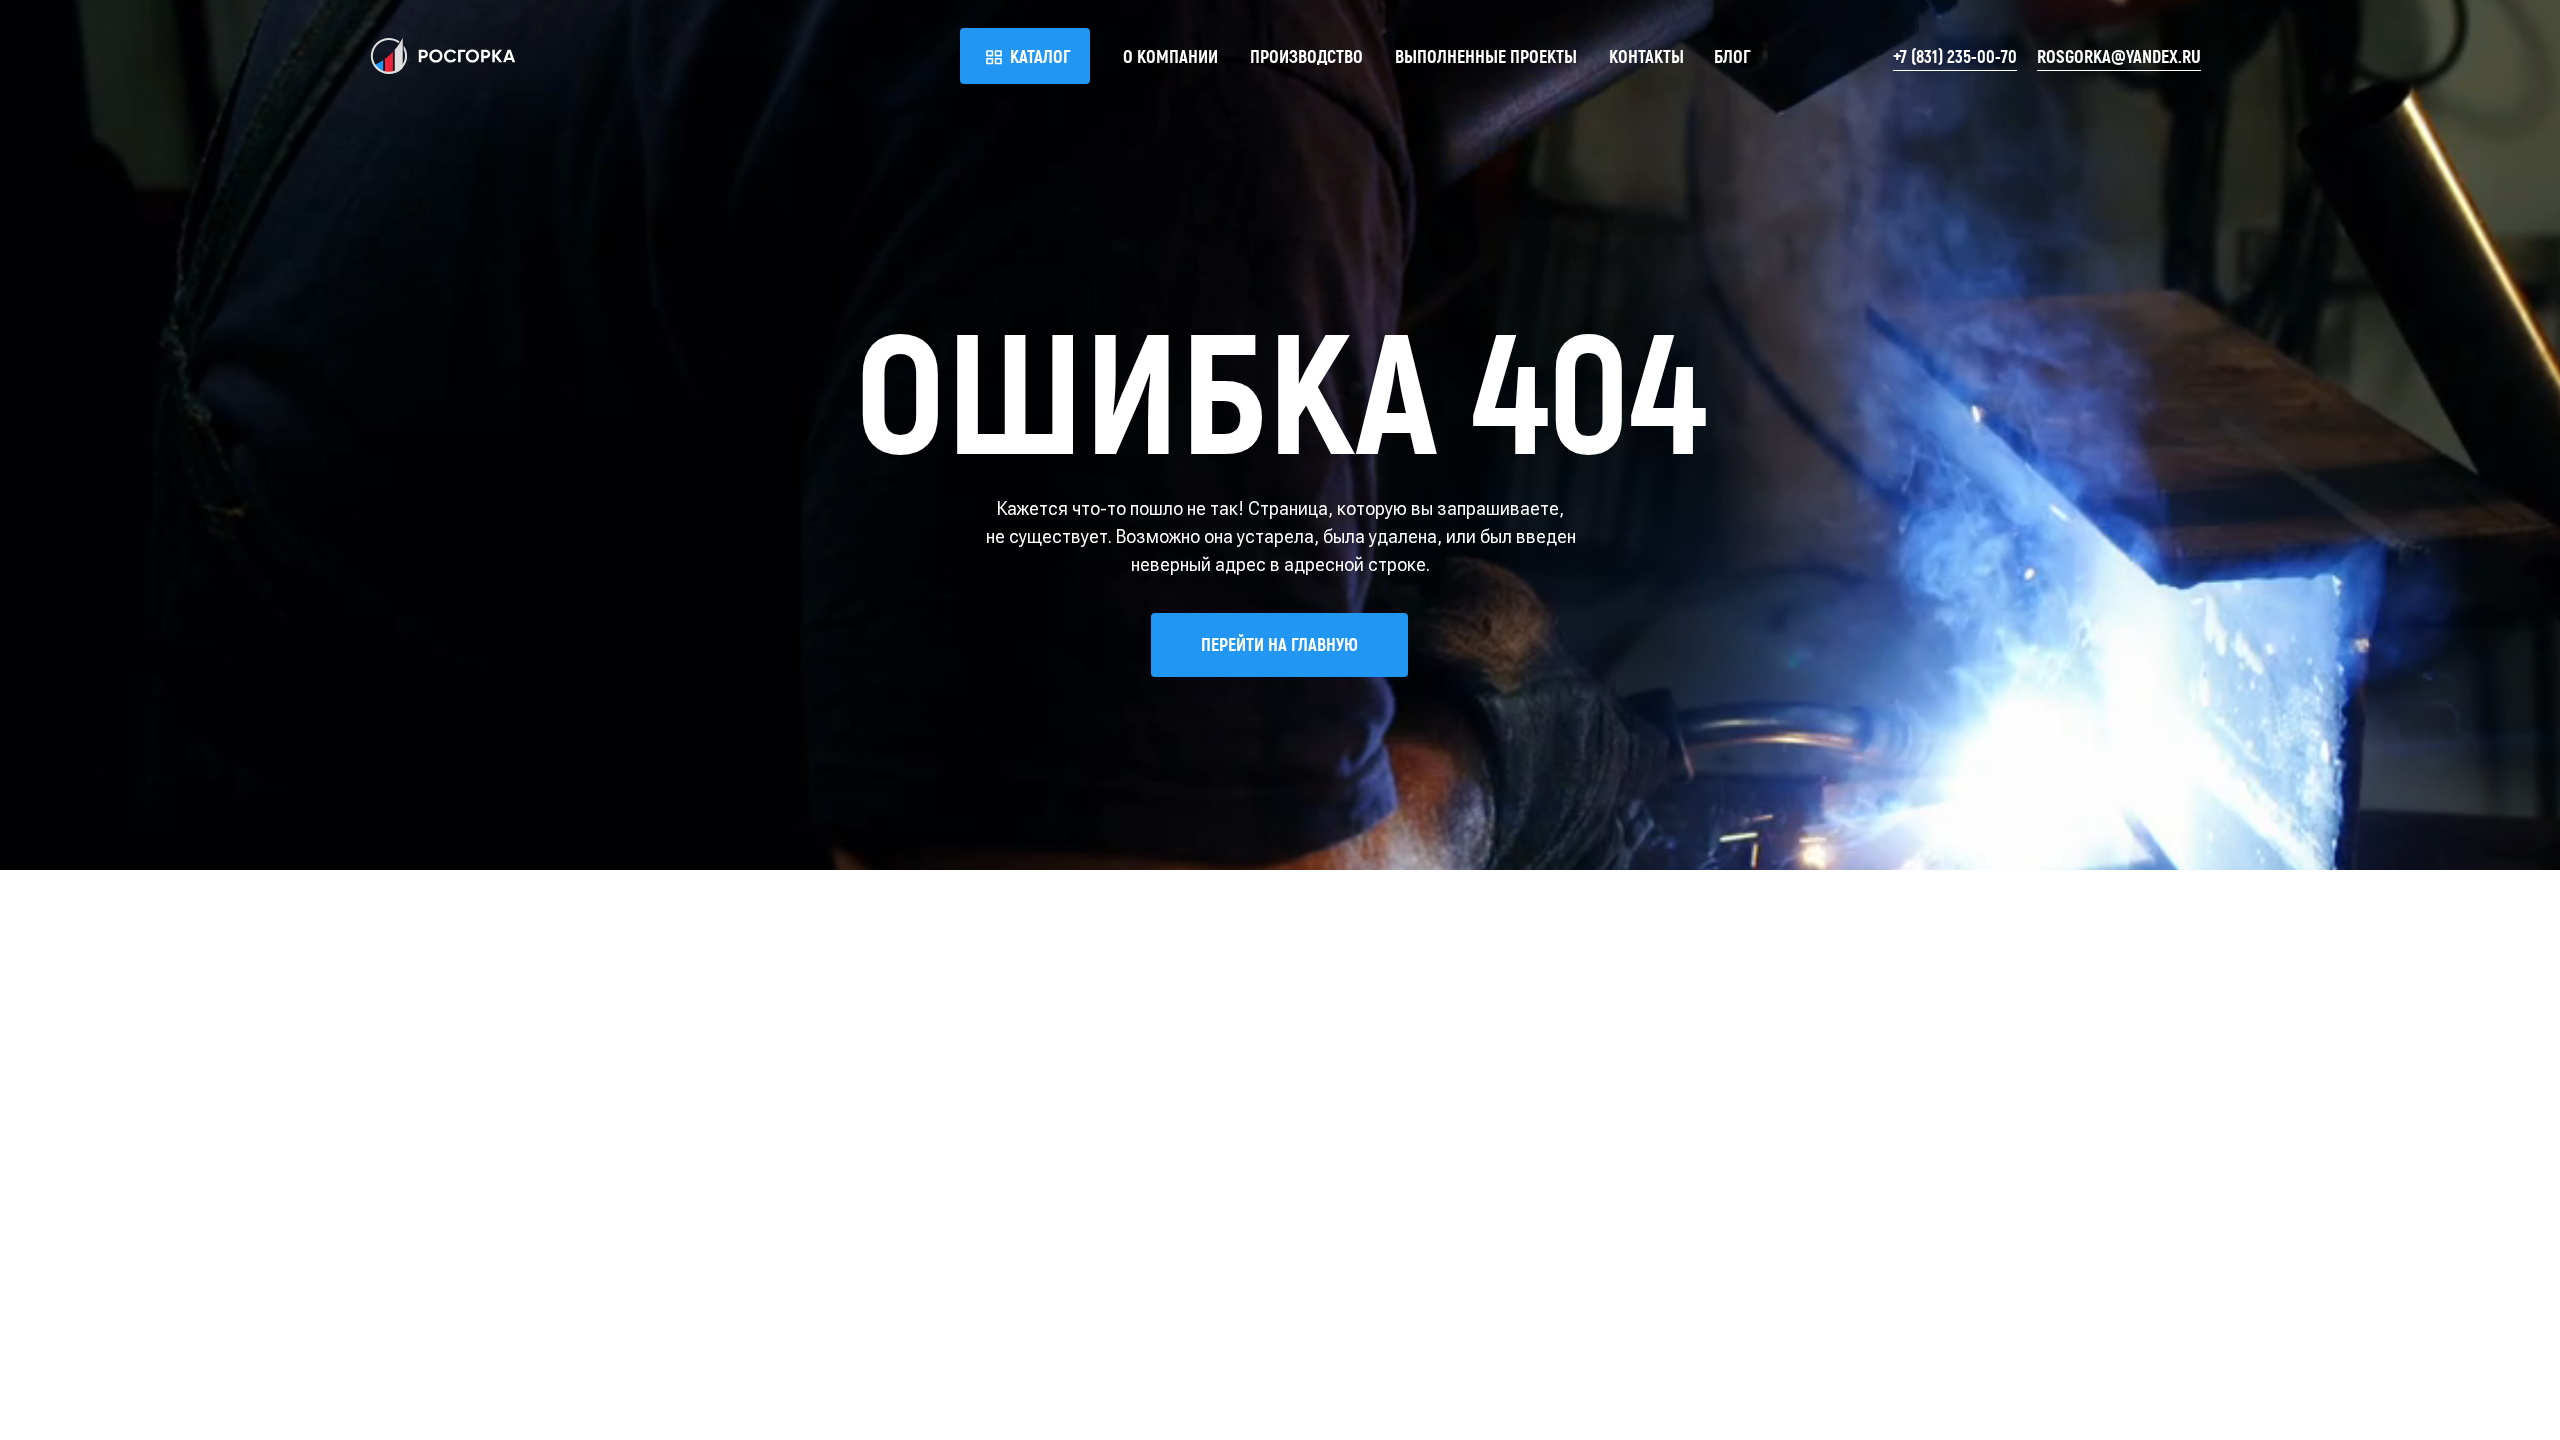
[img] (443, 56)
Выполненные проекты (1486, 56)
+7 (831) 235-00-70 (1955, 56)
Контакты (1646, 56)
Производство (1306, 56)
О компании (1170, 56)
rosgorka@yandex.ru (2119, 56)
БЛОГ (1732, 56)
